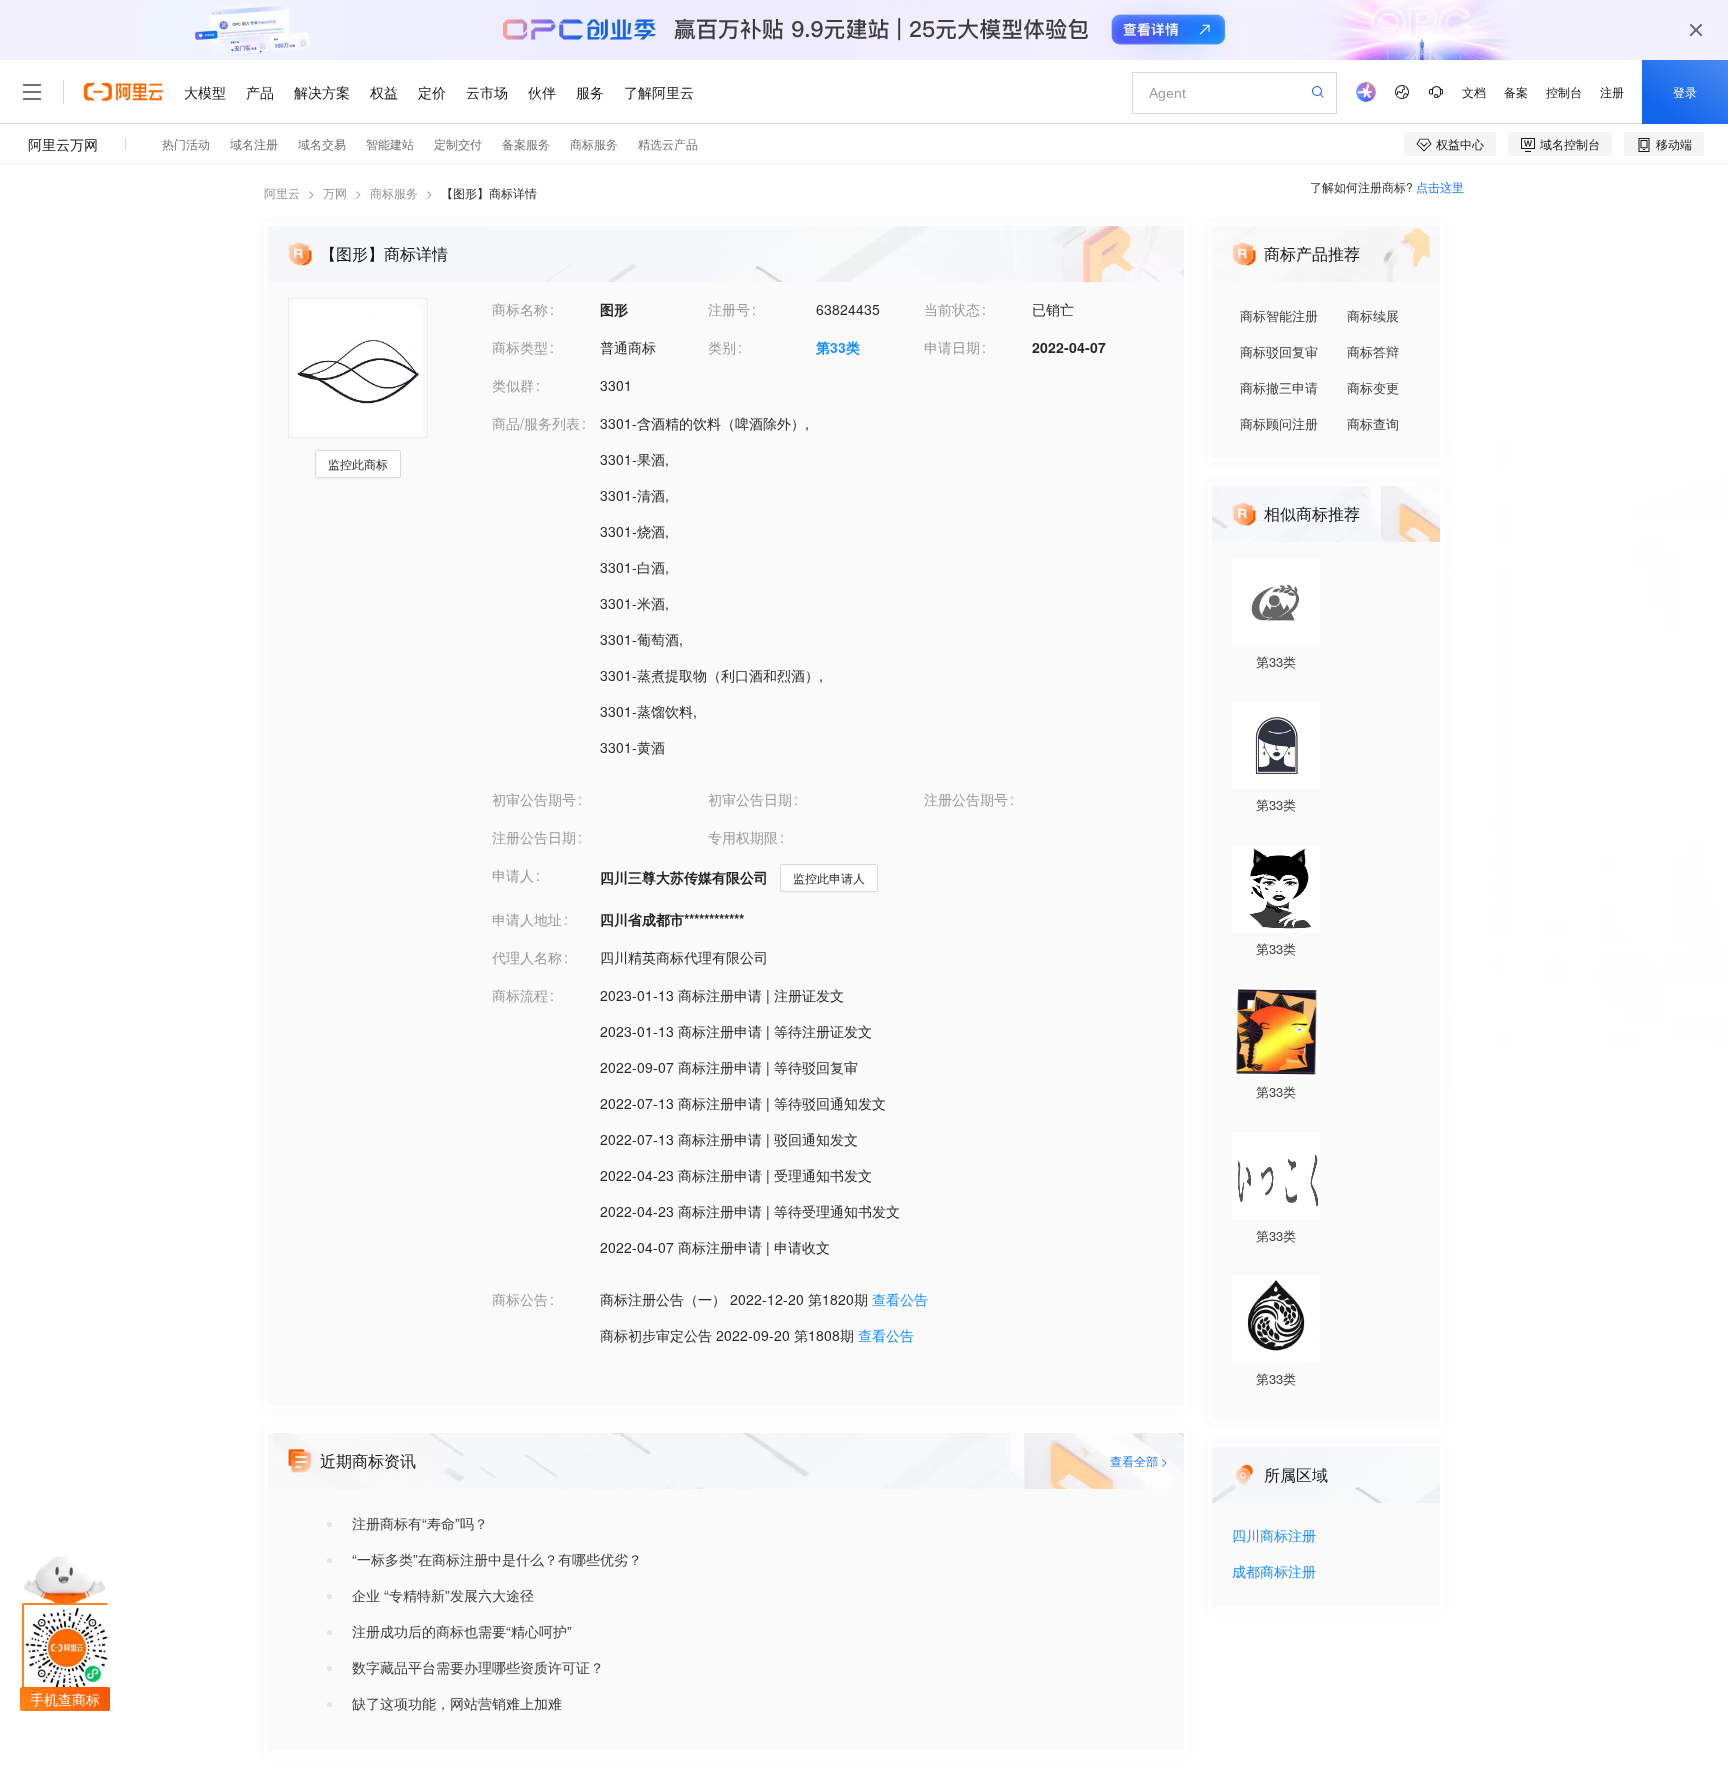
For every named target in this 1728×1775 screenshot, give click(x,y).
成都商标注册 (1274, 1572)
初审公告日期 (750, 799)
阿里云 (282, 192)
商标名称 (520, 309)
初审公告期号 (534, 799)
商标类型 (520, 347)
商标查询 (1373, 423)
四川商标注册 (1274, 1536)
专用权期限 (743, 837)
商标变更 (1373, 387)
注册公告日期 (534, 837)
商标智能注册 (1279, 315)
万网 (335, 192)
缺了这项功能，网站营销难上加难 (457, 1703)
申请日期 (952, 347)
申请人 (513, 875)
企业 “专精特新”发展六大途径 (443, 1595)
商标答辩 (1373, 351)
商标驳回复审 (1279, 351)
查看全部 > (1139, 1460)
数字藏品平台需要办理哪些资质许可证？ (478, 1667)
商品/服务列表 (536, 423)
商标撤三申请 (1279, 387)
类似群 (513, 385)
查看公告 (900, 1299)
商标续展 (1373, 315)
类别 (722, 347)
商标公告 (520, 1299)
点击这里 (1440, 186)
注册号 (729, 309)
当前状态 (952, 309)
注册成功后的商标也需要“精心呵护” (462, 1631)
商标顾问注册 (1279, 423)
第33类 (838, 347)
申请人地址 (527, 919)
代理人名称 (527, 957)
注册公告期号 (966, 799)
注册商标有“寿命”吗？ (420, 1523)
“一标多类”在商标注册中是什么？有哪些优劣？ (497, 1559)
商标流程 (520, 995)
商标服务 (394, 192)
